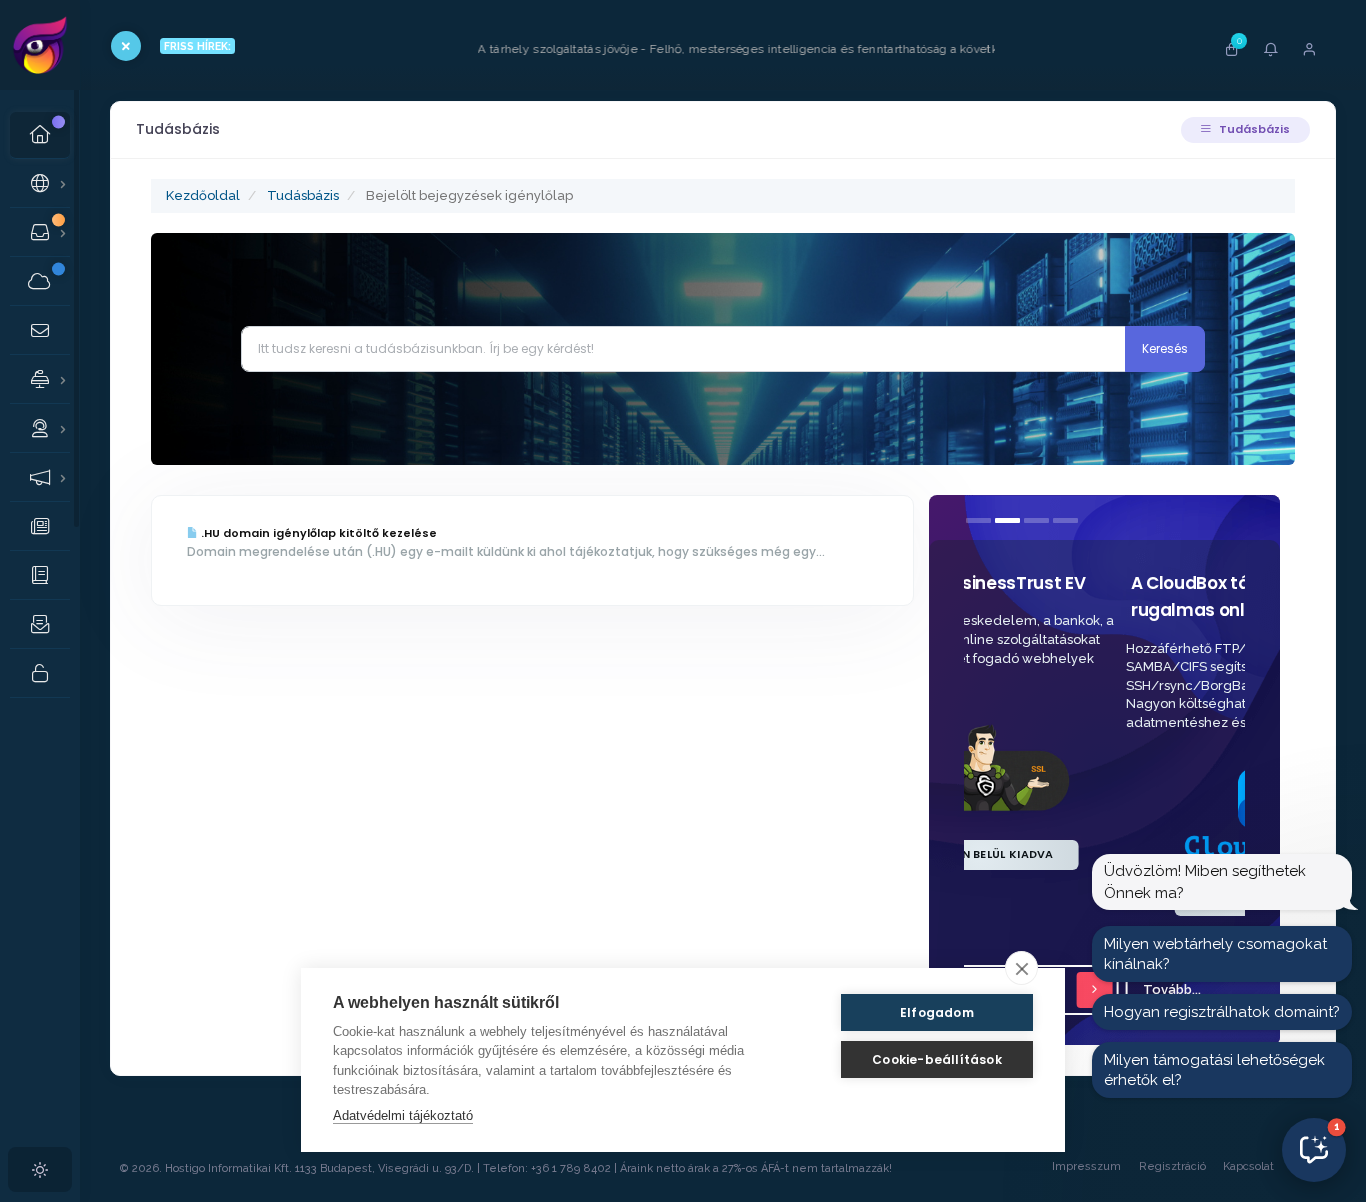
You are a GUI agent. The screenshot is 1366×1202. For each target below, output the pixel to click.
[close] (1021, 968)
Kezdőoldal (203, 195)
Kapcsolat (1248, 1166)
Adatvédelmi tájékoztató (403, 1115)
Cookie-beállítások (937, 1059)
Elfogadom (937, 1012)
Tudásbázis (1253, 129)
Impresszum (1086, 1166)
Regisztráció (1172, 1166)
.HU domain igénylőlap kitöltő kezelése (317, 533)
